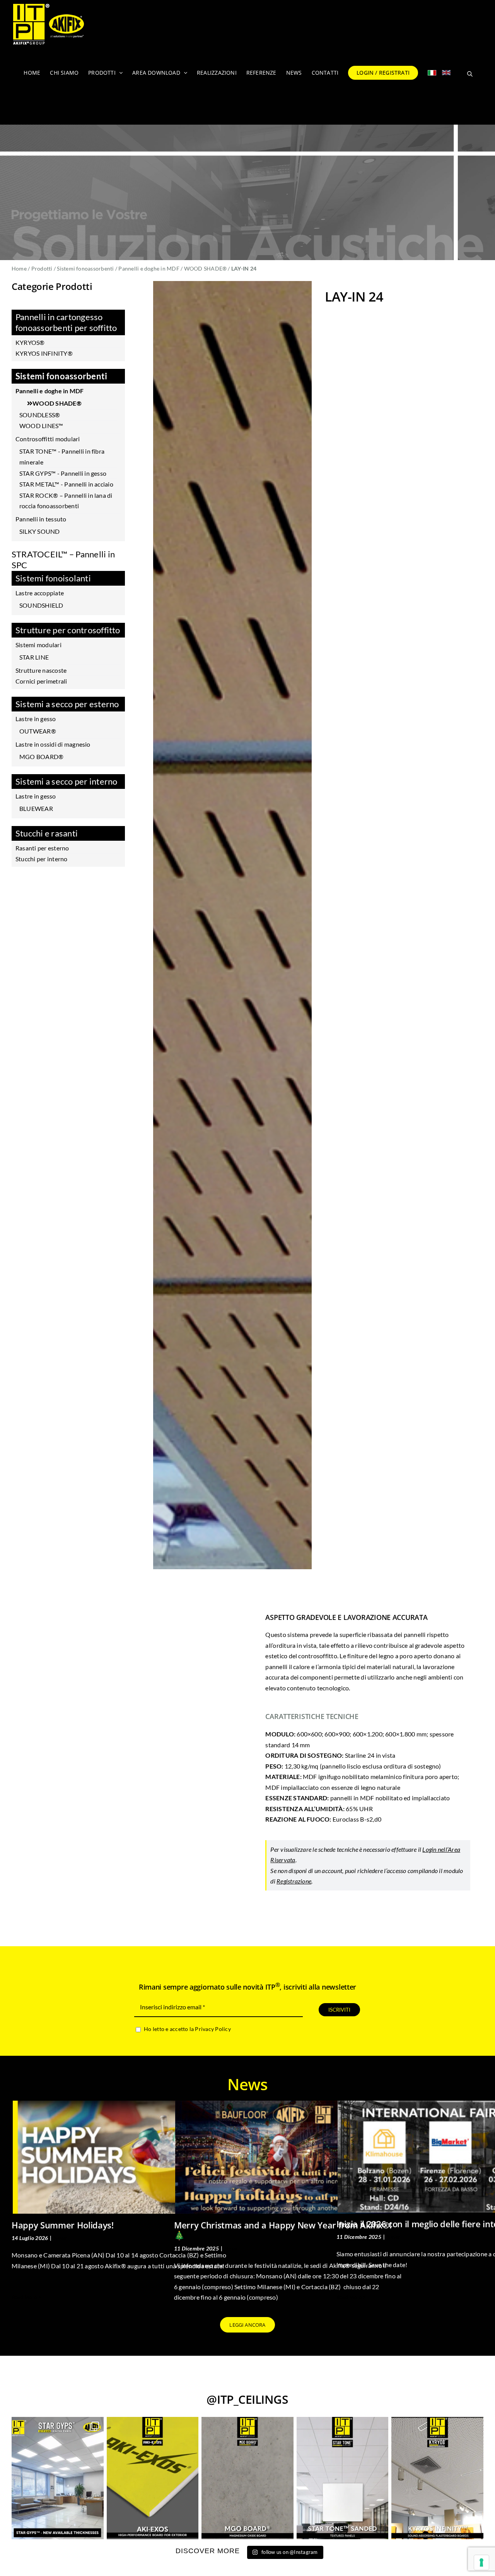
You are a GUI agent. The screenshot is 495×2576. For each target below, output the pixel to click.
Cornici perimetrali (41, 681)
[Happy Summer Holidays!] (126, 2157)
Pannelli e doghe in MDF (149, 268)
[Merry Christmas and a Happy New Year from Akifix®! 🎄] (288, 2157)
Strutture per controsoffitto (68, 630)
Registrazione (294, 1881)
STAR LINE (34, 657)
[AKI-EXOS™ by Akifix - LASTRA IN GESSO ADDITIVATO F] (153, 2478)
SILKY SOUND (40, 531)
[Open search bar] (470, 73)
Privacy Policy (213, 2029)
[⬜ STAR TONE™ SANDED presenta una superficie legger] (343, 2478)
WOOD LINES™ (41, 426)
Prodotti (42, 268)
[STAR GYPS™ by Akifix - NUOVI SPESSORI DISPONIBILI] (58, 2478)
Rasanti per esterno (42, 848)
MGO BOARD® (41, 757)
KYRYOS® (30, 342)
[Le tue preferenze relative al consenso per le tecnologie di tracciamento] (481, 2562)
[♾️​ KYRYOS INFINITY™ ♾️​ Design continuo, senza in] (437, 2478)
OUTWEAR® (38, 731)
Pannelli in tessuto (41, 519)
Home (19, 268)
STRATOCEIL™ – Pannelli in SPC (63, 560)
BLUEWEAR (36, 808)
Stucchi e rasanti (47, 833)
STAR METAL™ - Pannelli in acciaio (66, 484)
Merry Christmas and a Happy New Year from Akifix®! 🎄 (283, 2230)
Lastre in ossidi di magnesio (53, 744)
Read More (24, 2297)
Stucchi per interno (42, 859)
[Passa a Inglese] (446, 73)
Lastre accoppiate (40, 593)
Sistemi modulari (38, 645)
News (60, 2238)
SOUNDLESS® (40, 415)
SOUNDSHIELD (41, 605)
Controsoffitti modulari (48, 439)
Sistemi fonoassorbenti (85, 268)
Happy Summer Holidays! (63, 2225)
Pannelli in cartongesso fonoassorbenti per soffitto (66, 322)
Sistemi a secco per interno (66, 781)
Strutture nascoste (41, 670)
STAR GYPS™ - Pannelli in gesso (63, 473)
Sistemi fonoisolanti (53, 578)
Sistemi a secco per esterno (67, 704)
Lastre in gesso (36, 719)
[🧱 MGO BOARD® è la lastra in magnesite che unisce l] (247, 2478)
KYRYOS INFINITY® (44, 353)
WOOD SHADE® (206, 268)
